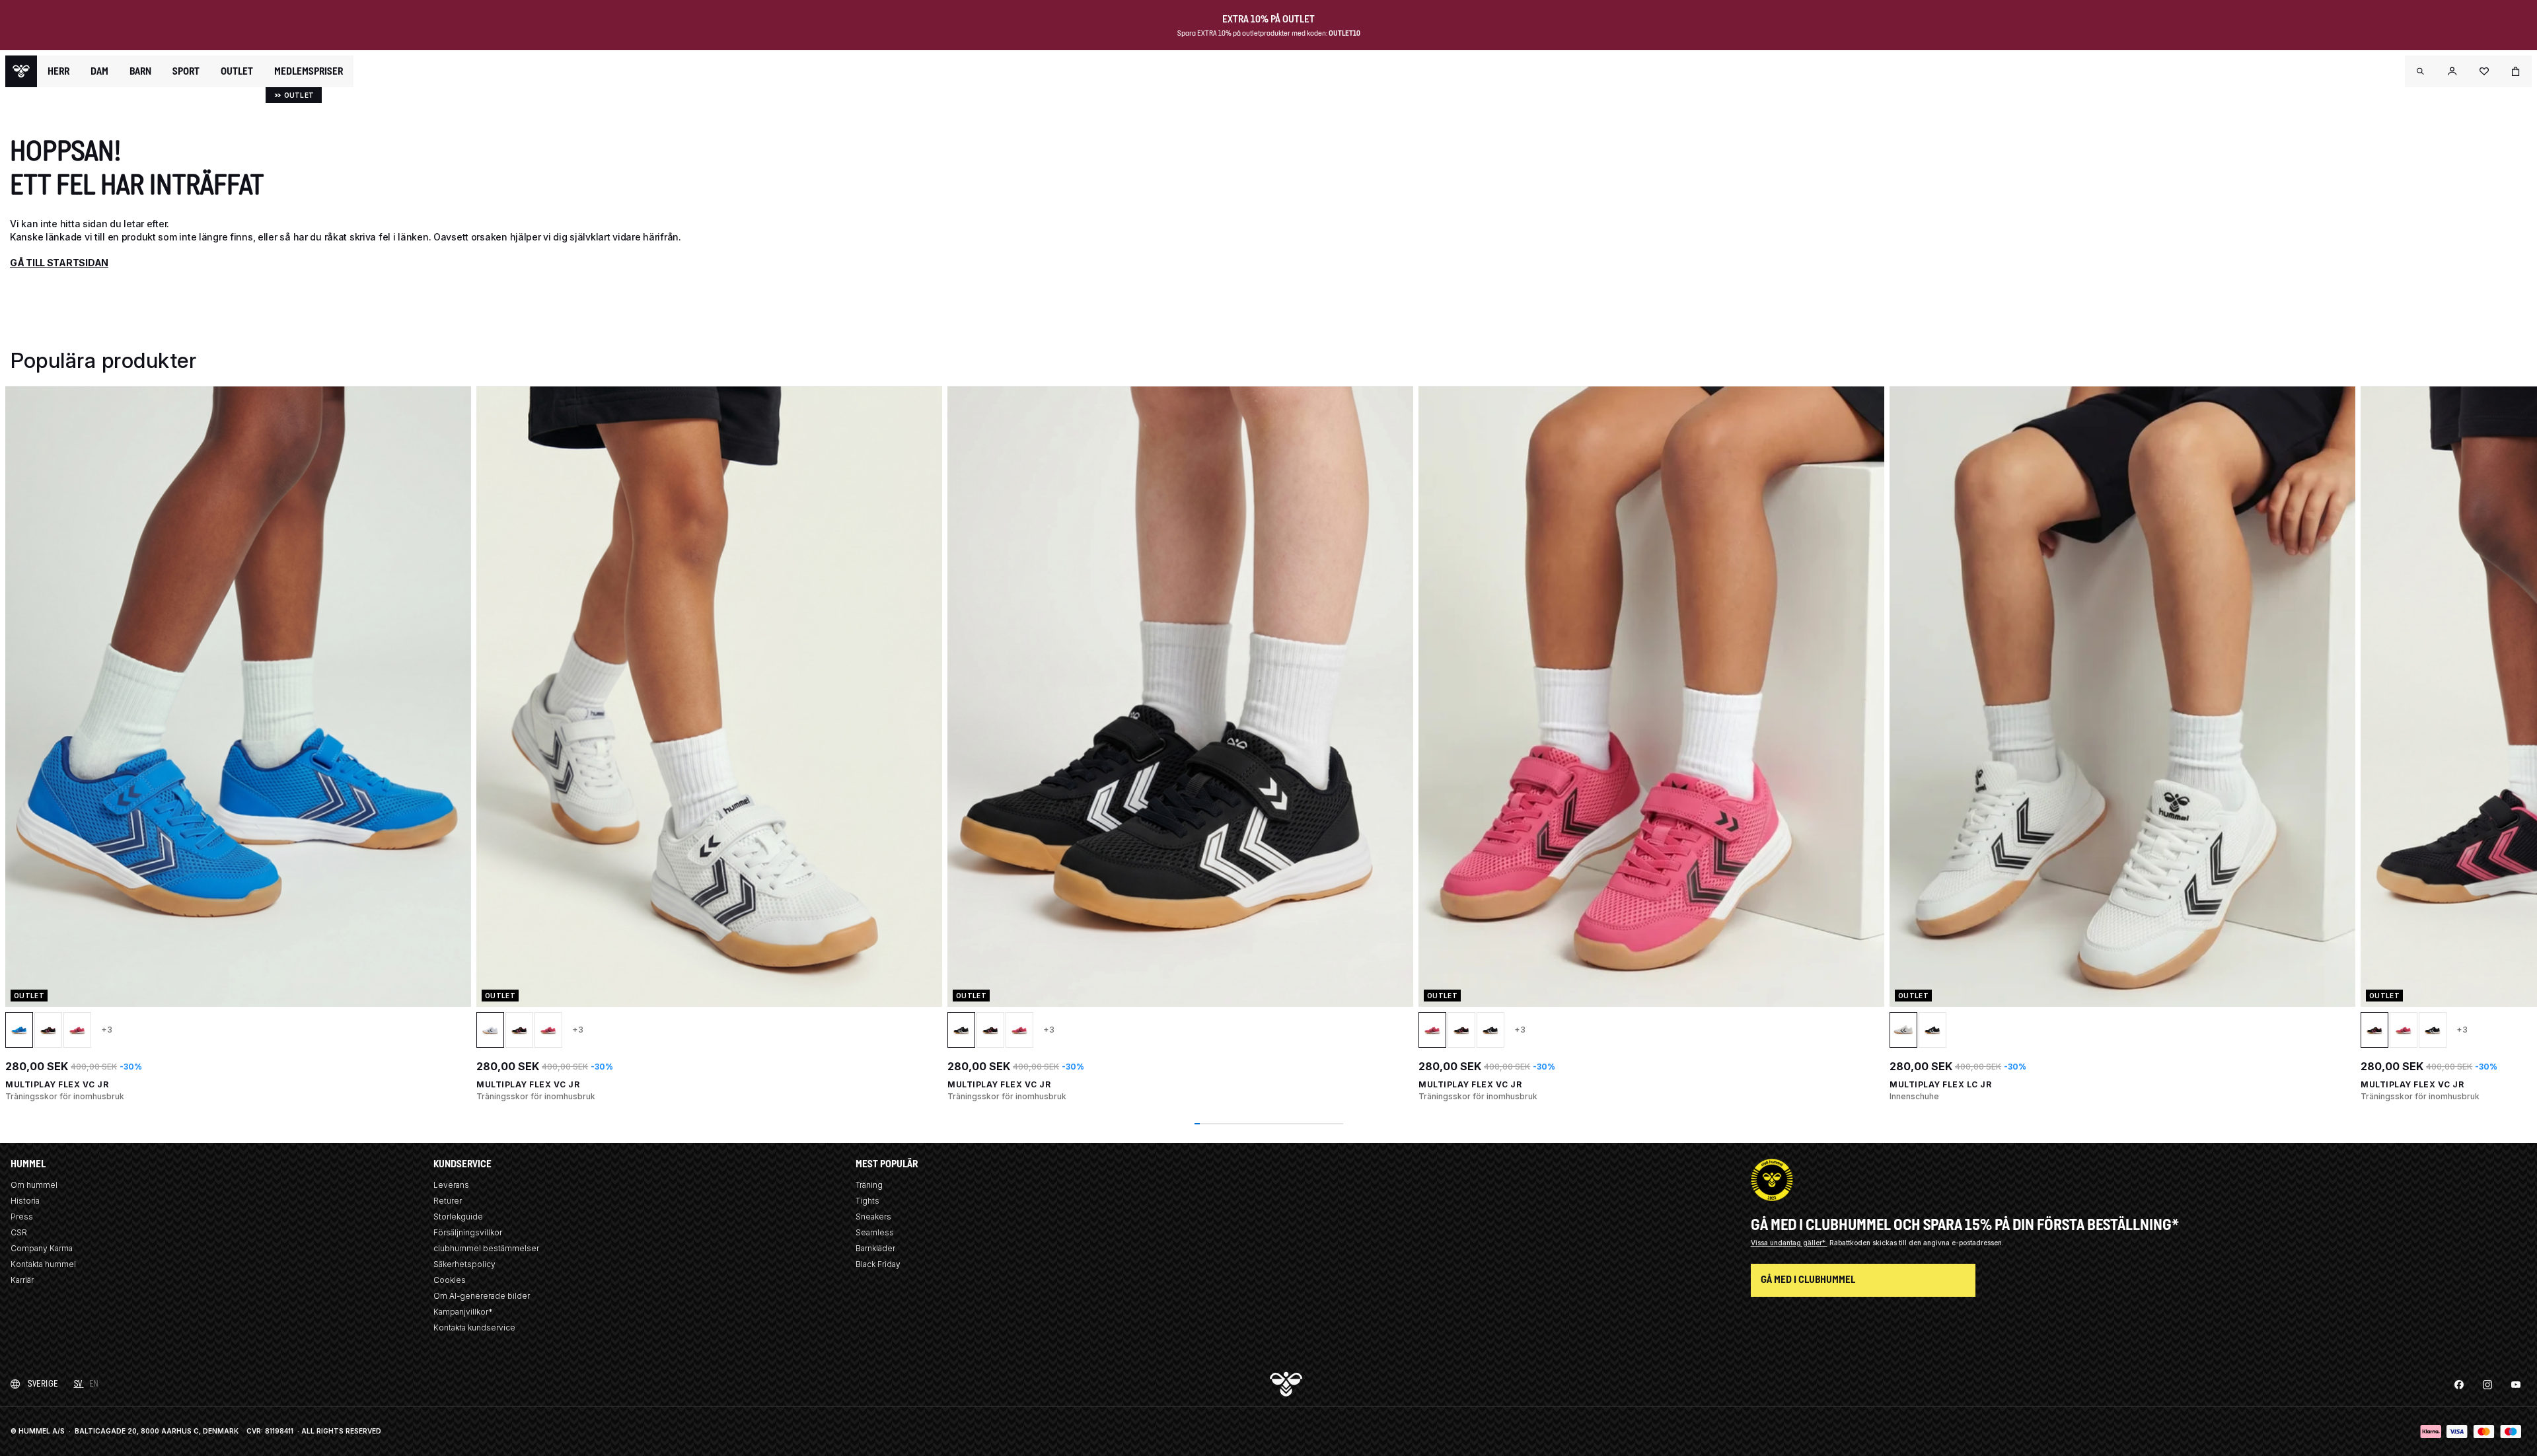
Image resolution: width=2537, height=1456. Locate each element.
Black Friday (878, 1264)
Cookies (450, 1280)
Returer (448, 1201)
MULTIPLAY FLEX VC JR (57, 1084)
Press (22, 1217)
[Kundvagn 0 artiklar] (2516, 71)
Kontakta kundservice (474, 1328)
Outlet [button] (237, 71)
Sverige (43, 1384)
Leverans (451, 1185)
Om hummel (34, 1185)
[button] (2421, 71)
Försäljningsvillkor (468, 1232)
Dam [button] (99, 71)
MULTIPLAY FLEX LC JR (1940, 1084)
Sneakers (873, 1217)
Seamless (875, 1232)
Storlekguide (458, 1217)
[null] (21, 71)
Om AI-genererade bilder (482, 1296)
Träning (869, 1185)
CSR (19, 1232)
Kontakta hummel (43, 1264)
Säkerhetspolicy (464, 1264)
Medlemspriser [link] (309, 71)
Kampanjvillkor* (463, 1312)
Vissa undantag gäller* (1789, 1243)
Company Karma (42, 1248)
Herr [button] (58, 71)
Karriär (22, 1280)
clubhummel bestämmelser (486, 1248)
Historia (25, 1201)
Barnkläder (875, 1248)
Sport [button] (186, 71)
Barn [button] (140, 71)
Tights (867, 1201)
